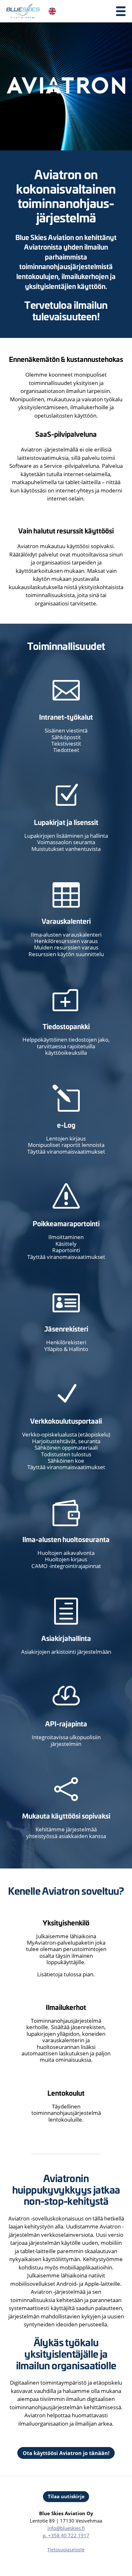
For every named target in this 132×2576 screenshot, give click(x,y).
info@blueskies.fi (66, 2528)
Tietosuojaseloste (66, 2550)
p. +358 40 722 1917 (66, 2535)
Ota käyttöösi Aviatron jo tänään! (66, 2453)
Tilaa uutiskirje (66, 2496)
